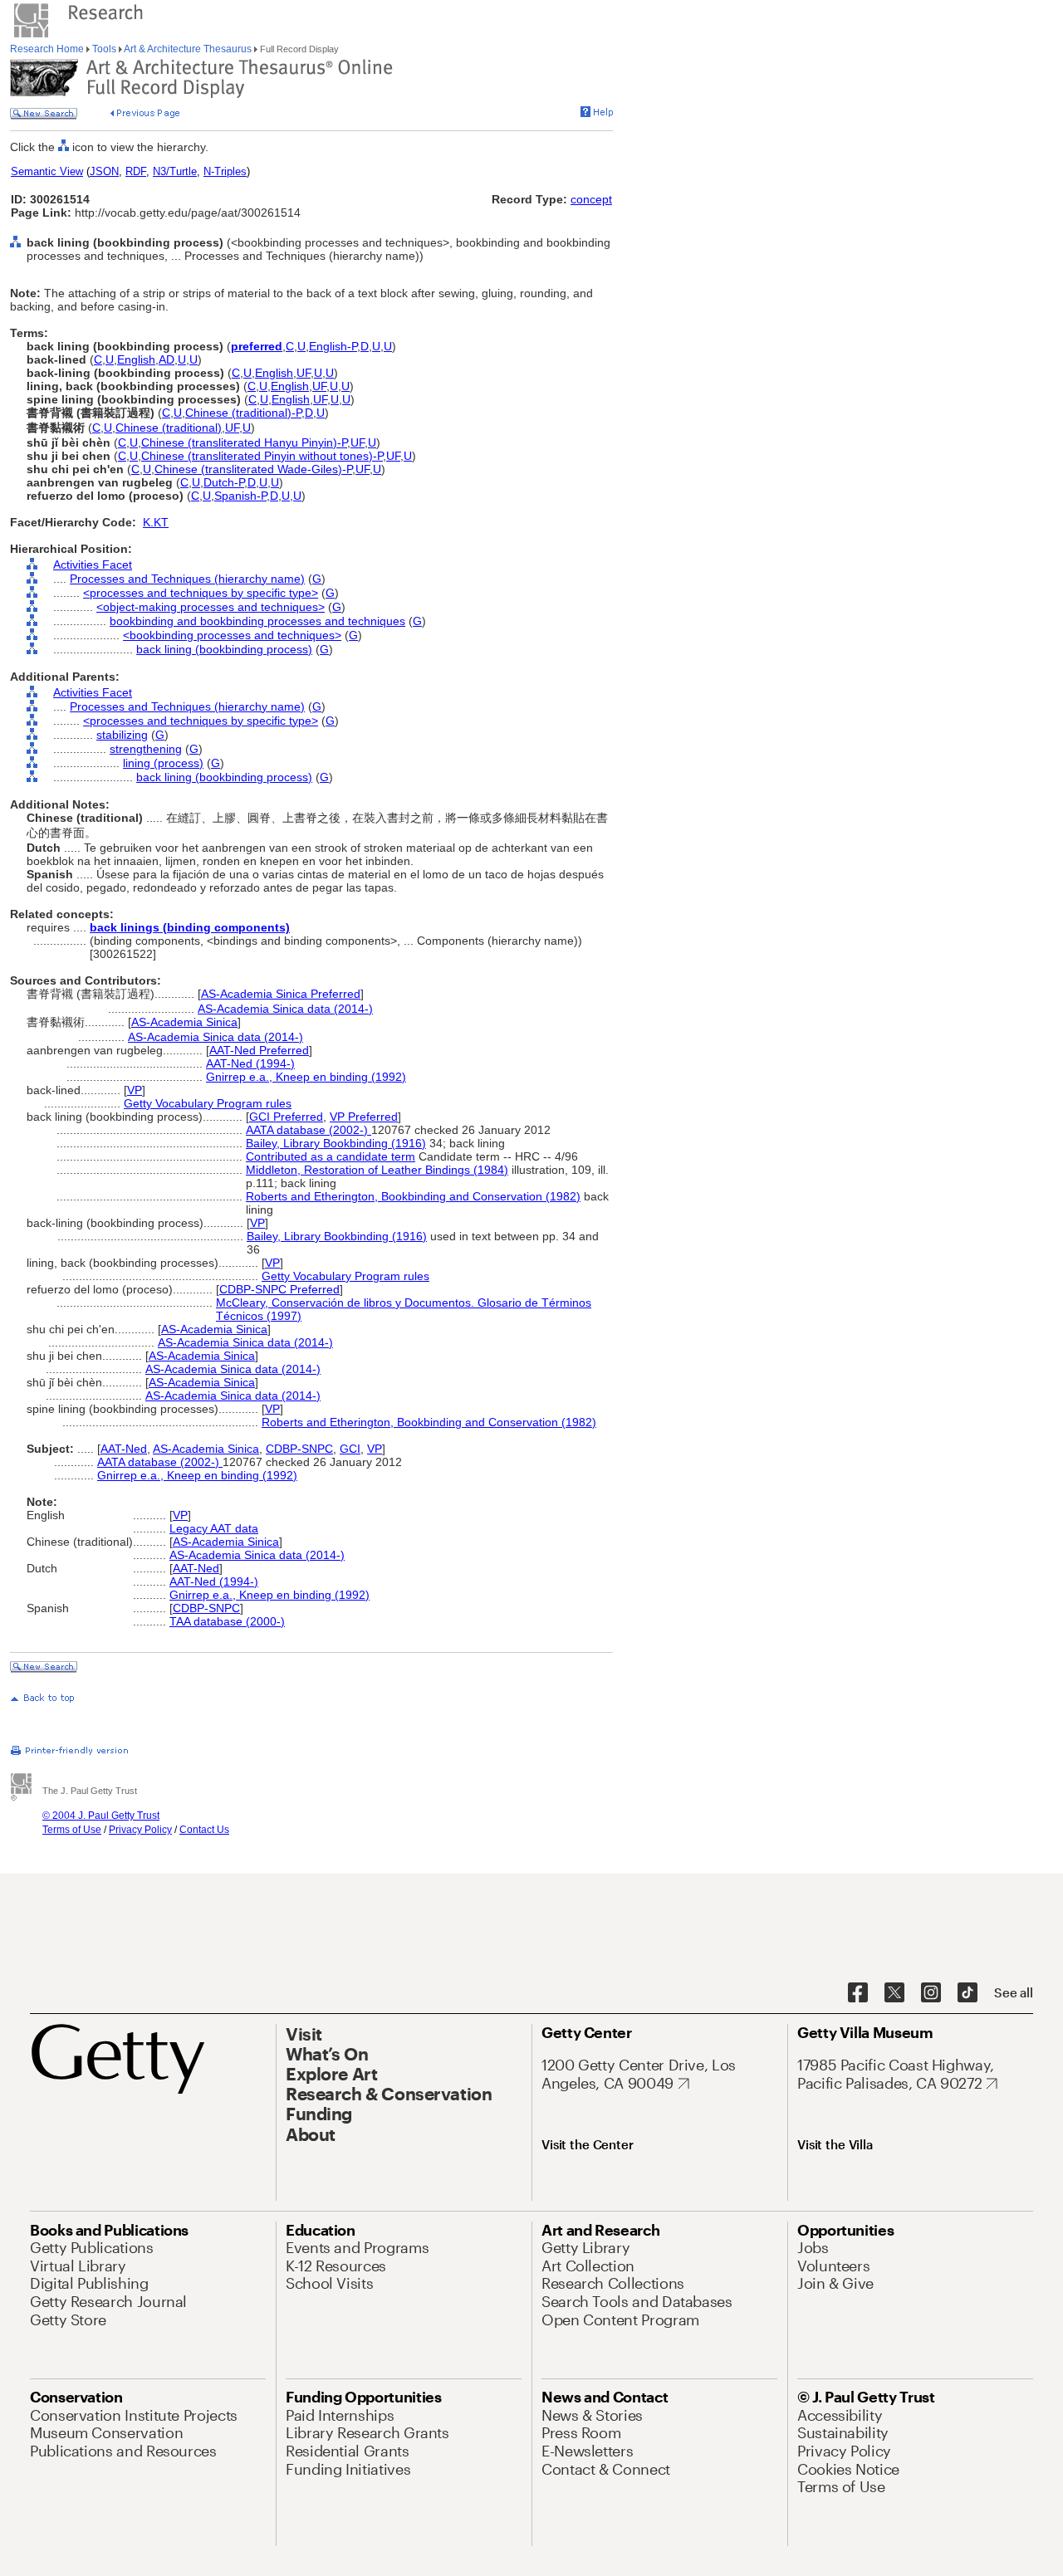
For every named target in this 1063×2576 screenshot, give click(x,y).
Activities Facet (93, 565)
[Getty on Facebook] (858, 1993)
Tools (104, 49)
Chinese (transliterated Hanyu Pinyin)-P (244, 442)
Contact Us (204, 1830)
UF (304, 373)
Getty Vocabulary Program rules (208, 1103)
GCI (350, 1449)
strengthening (146, 749)
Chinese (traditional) (169, 428)
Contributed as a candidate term (331, 1156)
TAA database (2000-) (227, 1621)
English (136, 359)
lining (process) (163, 763)
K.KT (156, 522)
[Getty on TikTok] (967, 1993)
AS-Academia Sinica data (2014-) (285, 1009)
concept (591, 199)
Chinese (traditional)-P (243, 413)
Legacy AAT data (214, 1528)
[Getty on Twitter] (894, 1993)
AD (167, 359)
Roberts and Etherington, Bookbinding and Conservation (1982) (413, 1196)
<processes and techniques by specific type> (201, 593)
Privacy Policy (140, 1830)
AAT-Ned (124, 1449)
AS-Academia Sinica (184, 1022)
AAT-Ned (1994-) (250, 1063)
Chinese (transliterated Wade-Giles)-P (253, 469)
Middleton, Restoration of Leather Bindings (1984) (377, 1170)
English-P (333, 346)
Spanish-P (240, 496)
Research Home (48, 49)
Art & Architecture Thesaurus (188, 49)
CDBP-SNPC (299, 1449)
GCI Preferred (286, 1117)
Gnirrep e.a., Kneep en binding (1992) (306, 1077)
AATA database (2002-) (309, 1130)
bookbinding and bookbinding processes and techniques (257, 621)
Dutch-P (224, 482)
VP (135, 1090)
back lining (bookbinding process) (224, 649)
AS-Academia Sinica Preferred (281, 994)
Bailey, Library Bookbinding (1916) (336, 1143)
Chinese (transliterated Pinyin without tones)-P (262, 456)
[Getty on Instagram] (931, 1993)
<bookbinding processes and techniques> (232, 635)
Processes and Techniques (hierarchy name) (187, 579)
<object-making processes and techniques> (211, 607)
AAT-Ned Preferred (259, 1050)
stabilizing (122, 735)
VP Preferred (364, 1117)
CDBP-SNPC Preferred (279, 1289)
